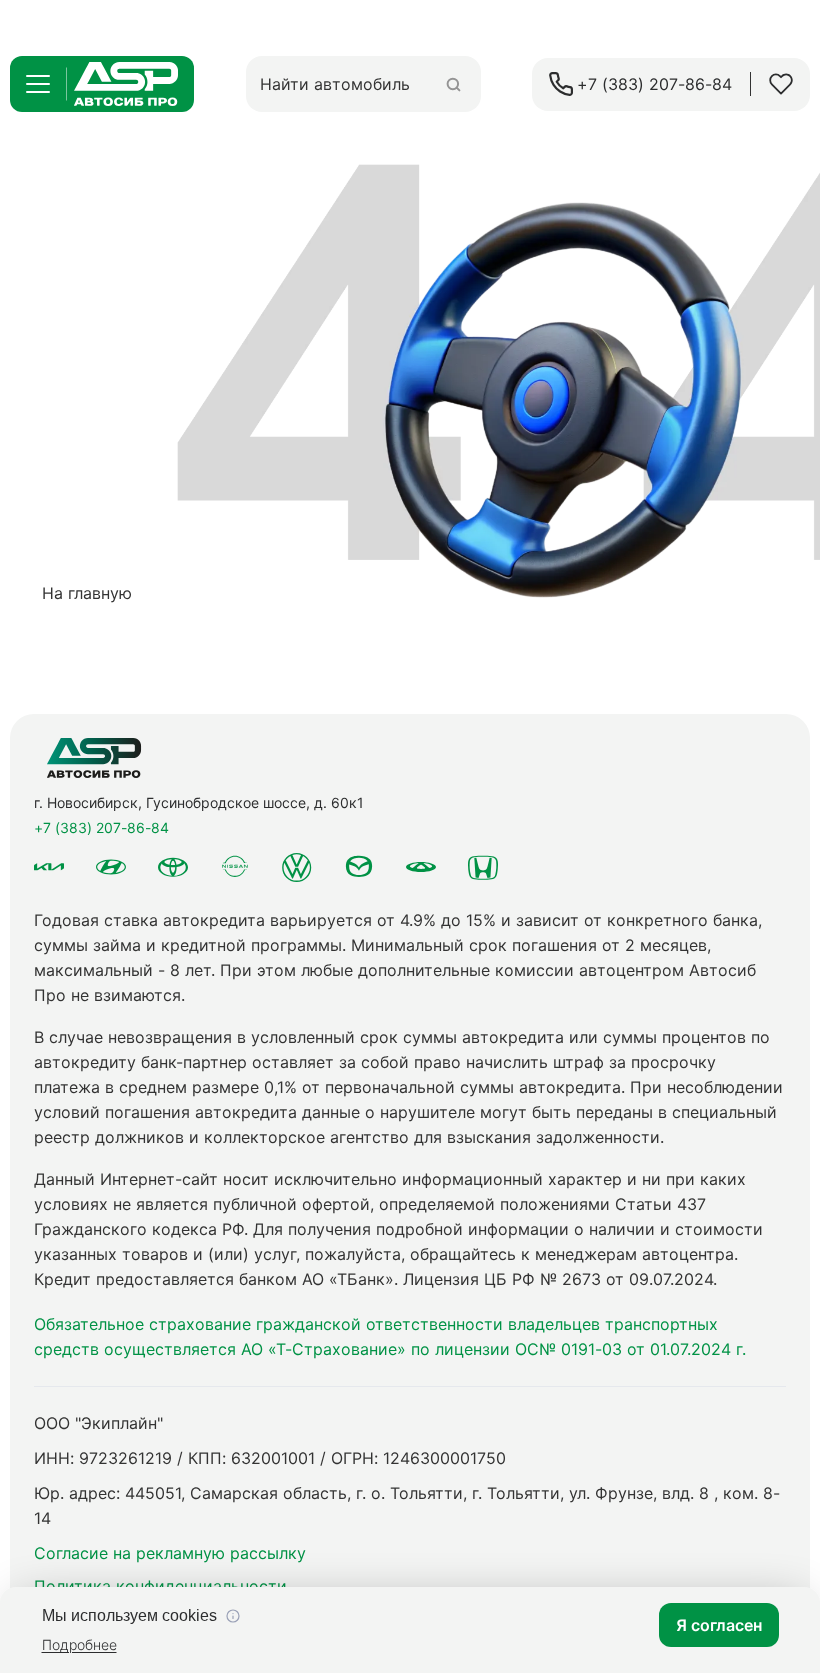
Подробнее (79, 1644)
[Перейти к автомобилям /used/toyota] (173, 867)
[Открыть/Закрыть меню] (38, 84)
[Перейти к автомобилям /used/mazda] (359, 867)
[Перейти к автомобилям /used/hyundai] (111, 867)
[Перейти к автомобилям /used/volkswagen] (297, 867)
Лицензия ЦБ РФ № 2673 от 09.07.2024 (558, 1279)
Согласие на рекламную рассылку (170, 1553)
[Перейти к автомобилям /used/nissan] (235, 866)
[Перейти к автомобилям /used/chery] (421, 867)
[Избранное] (781, 84)
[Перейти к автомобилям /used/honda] (483, 867)
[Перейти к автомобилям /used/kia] (49, 867)
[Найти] (453, 84)
